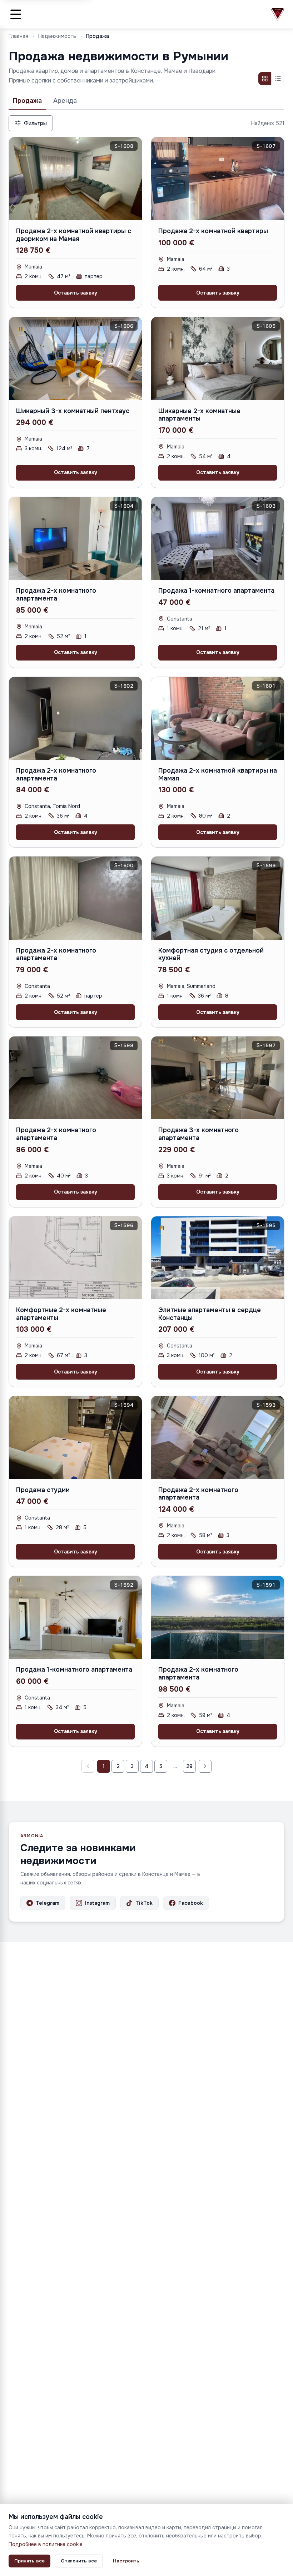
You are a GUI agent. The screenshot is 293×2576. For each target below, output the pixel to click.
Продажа (27, 101)
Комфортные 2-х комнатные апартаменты (61, 1314)
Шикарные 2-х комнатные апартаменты (199, 415)
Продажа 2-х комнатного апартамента (56, 594)
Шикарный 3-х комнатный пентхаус (73, 411)
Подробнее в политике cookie (46, 2544)
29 (189, 1766)
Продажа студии (43, 1490)
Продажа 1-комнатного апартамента (216, 591)
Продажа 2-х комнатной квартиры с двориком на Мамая (74, 235)
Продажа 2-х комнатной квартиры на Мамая (218, 774)
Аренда (65, 101)
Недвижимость (57, 36)
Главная (18, 36)
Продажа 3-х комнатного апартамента (198, 1134)
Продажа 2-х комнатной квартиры (213, 231)
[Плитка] (265, 79)
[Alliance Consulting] (278, 14)
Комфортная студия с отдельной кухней (211, 954)
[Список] (278, 79)
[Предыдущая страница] (88, 1766)
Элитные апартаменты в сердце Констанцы (210, 1314)
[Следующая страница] (205, 1766)
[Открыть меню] (16, 14)
